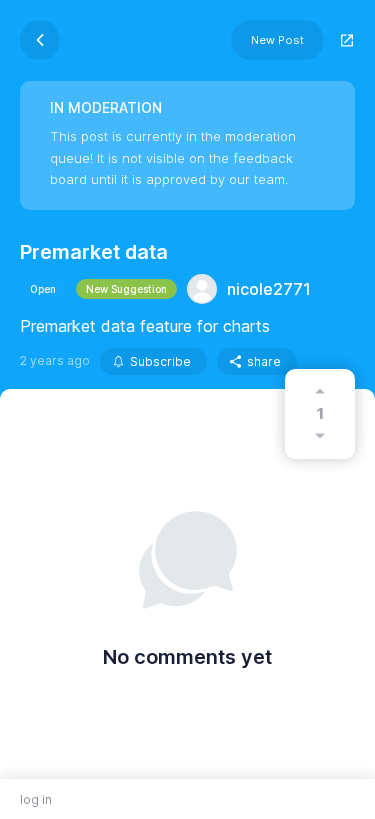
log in (36, 799)
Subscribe (160, 361)
